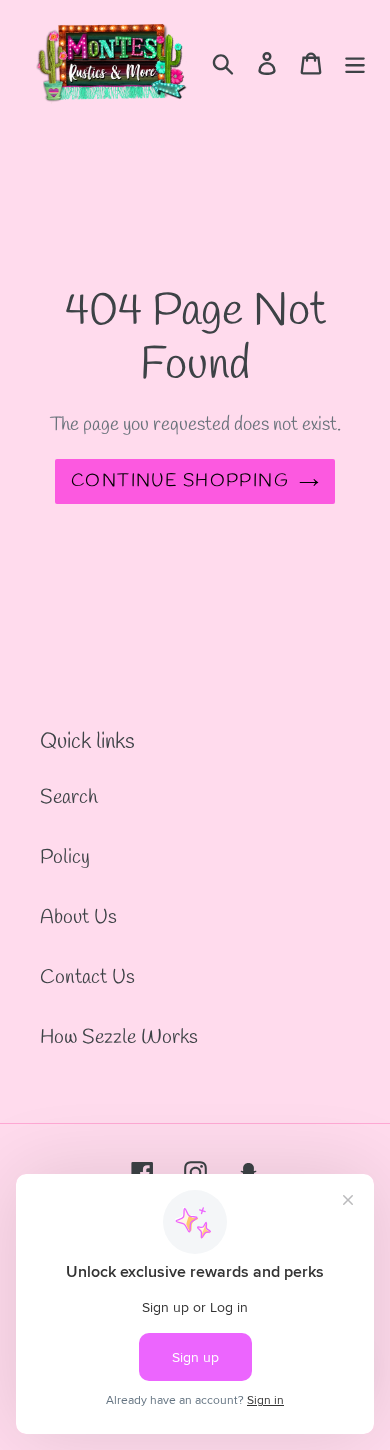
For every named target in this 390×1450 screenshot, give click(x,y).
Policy (65, 857)
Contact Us (87, 977)
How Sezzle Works (119, 1037)
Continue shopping (180, 481)
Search (69, 797)
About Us (78, 917)
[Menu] (355, 62)
